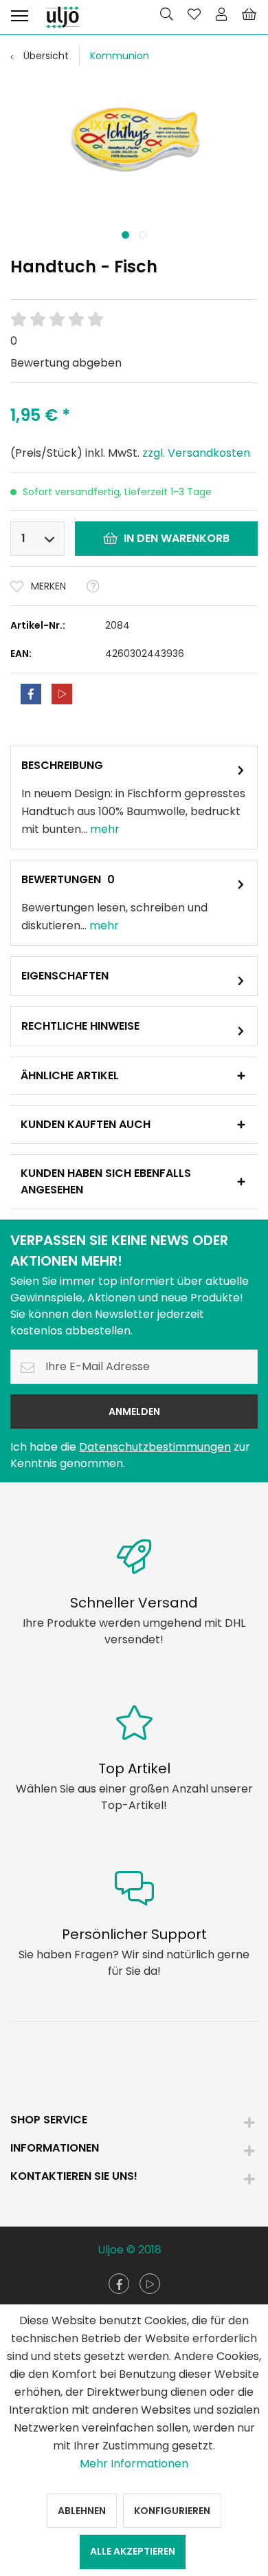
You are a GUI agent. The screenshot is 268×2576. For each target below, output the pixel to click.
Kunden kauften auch (86, 1124)
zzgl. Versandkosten (196, 453)
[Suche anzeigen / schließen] (166, 14)
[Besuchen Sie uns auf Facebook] (119, 2284)
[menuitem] (19, 14)
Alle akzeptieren (133, 2551)
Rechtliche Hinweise (80, 1026)
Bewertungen (61, 879)
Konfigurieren (172, 2511)
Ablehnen (82, 2511)
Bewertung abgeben (66, 363)
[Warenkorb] (249, 14)
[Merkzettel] (194, 14)
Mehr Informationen (134, 2464)
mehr (103, 829)
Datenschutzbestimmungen (155, 1447)
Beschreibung (62, 765)
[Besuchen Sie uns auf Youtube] (150, 2284)
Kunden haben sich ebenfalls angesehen (106, 1181)
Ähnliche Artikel (70, 1075)
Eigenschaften (65, 976)
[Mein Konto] (221, 14)
